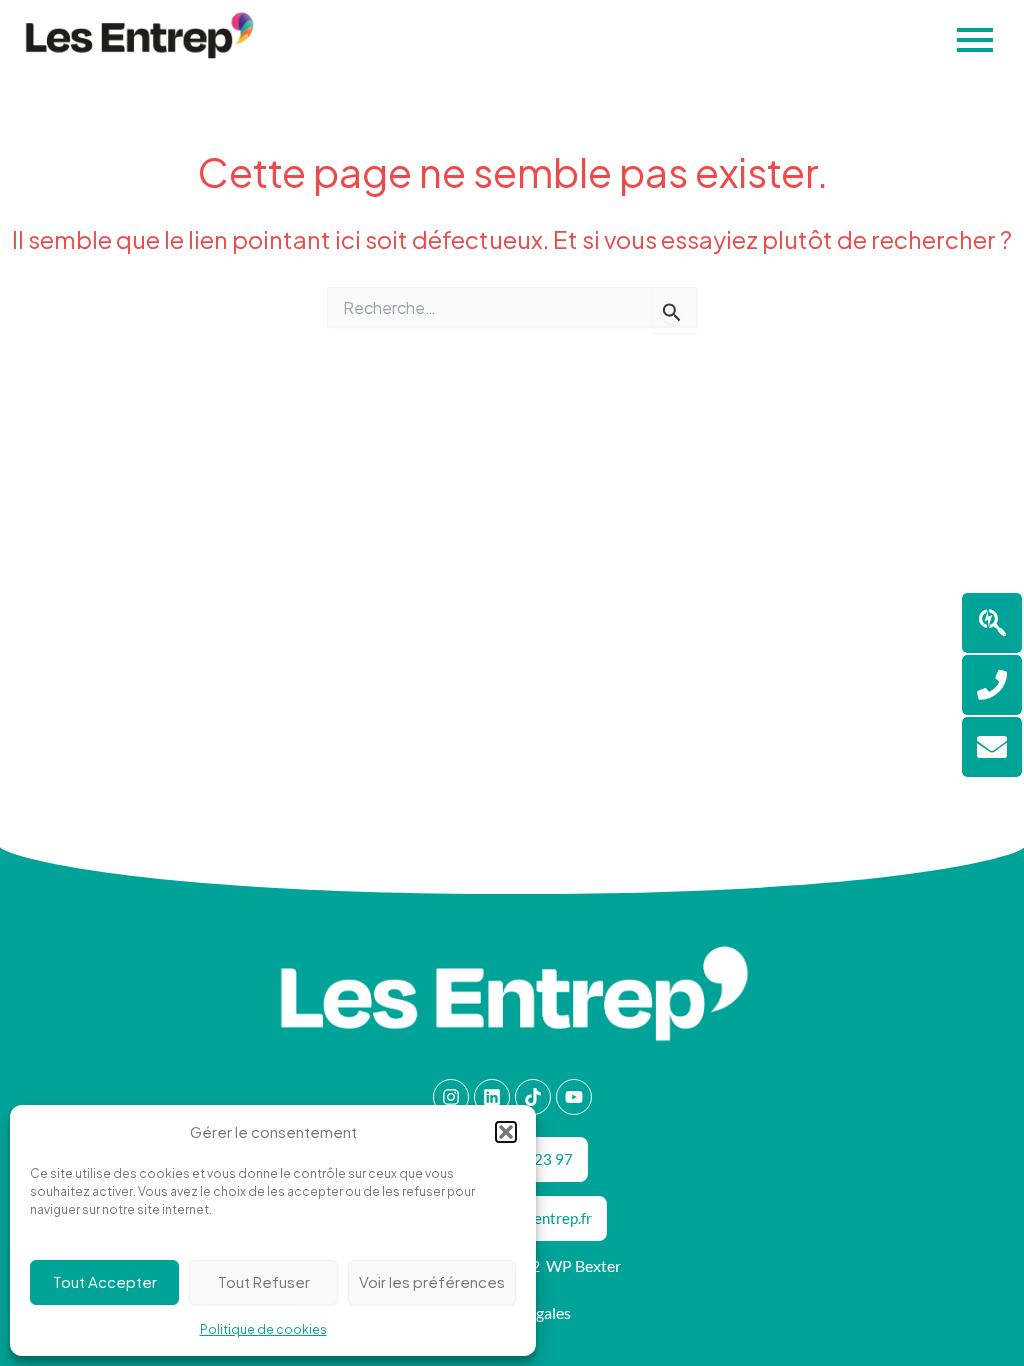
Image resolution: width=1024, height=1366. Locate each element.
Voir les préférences (432, 1281)
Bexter (598, 1265)
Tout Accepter (105, 1281)
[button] (506, 1132)
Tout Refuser (264, 1281)
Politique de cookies (263, 1329)
